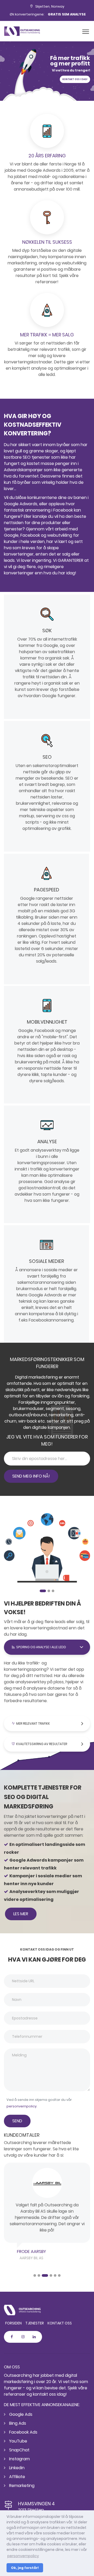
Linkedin (16, 2468)
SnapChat (19, 2450)
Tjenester (35, 2323)
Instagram (19, 2459)
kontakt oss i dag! (75, 79)
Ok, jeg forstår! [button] (25, 2568)
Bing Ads (17, 2423)
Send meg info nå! (31, 1476)
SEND (17, 2121)
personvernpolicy (22, 2106)
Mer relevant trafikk (33, 1723)
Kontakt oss (60, 2323)
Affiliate (17, 2477)
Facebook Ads (23, 2432)
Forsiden (13, 2323)
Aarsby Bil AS (31, 2258)
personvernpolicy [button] (23, 2556)
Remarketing (21, 2486)
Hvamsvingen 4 (36, 2504)
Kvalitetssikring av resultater (42, 1744)
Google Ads (20, 2414)
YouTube (18, 2441)
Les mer (21, 1914)
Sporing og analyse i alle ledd (41, 1647)
